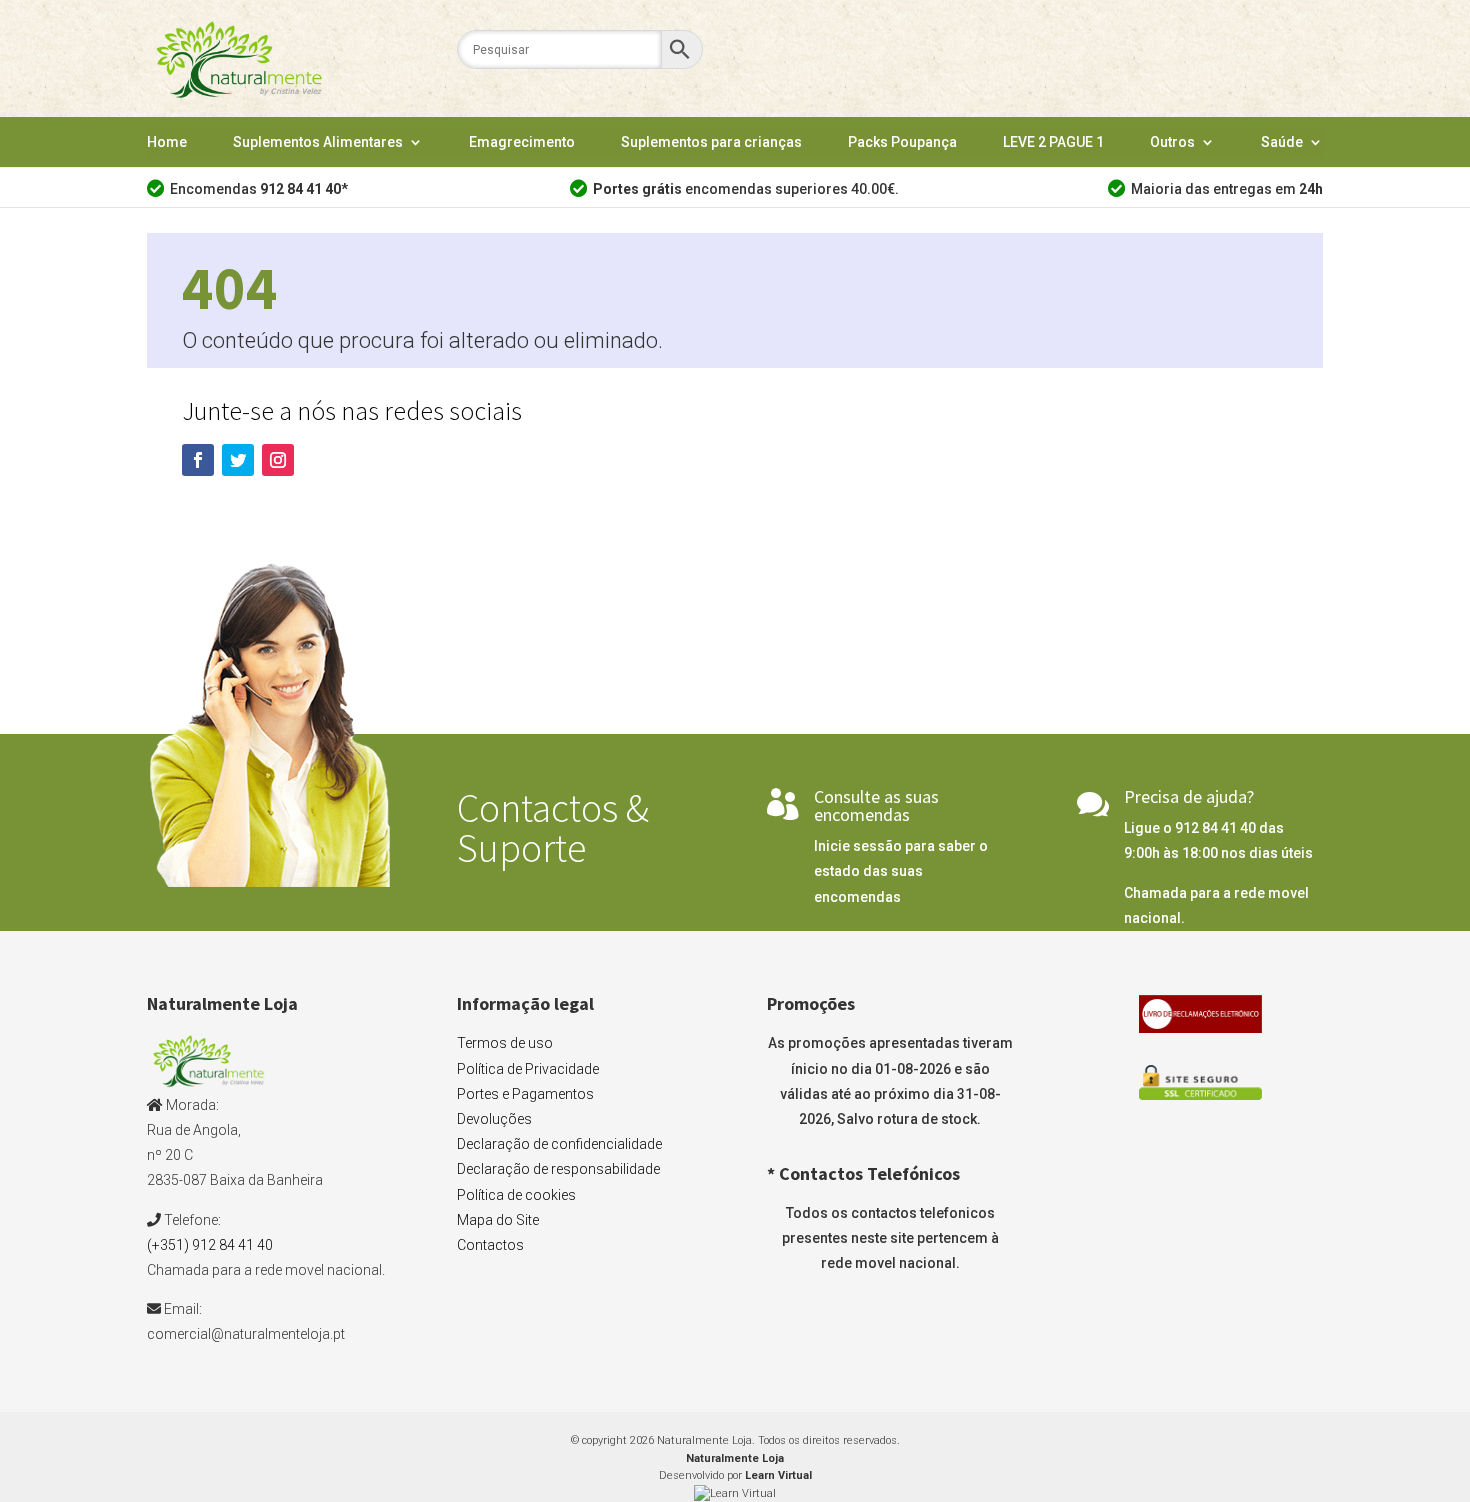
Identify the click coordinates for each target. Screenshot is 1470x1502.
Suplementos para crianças (711, 142)
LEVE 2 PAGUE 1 (1053, 142)
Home (167, 142)
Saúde (1282, 142)
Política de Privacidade (528, 1069)
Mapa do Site (498, 1220)
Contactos (490, 1245)
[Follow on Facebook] (198, 460)
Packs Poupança (902, 142)
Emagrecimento (522, 142)
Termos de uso (505, 1043)
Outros (1172, 142)
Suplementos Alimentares (318, 142)
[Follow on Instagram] (278, 460)
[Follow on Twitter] (238, 460)
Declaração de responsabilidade (558, 1169)
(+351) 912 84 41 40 (210, 1245)
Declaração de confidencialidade (559, 1144)
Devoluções (494, 1119)
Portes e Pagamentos (525, 1094)
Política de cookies (516, 1195)
